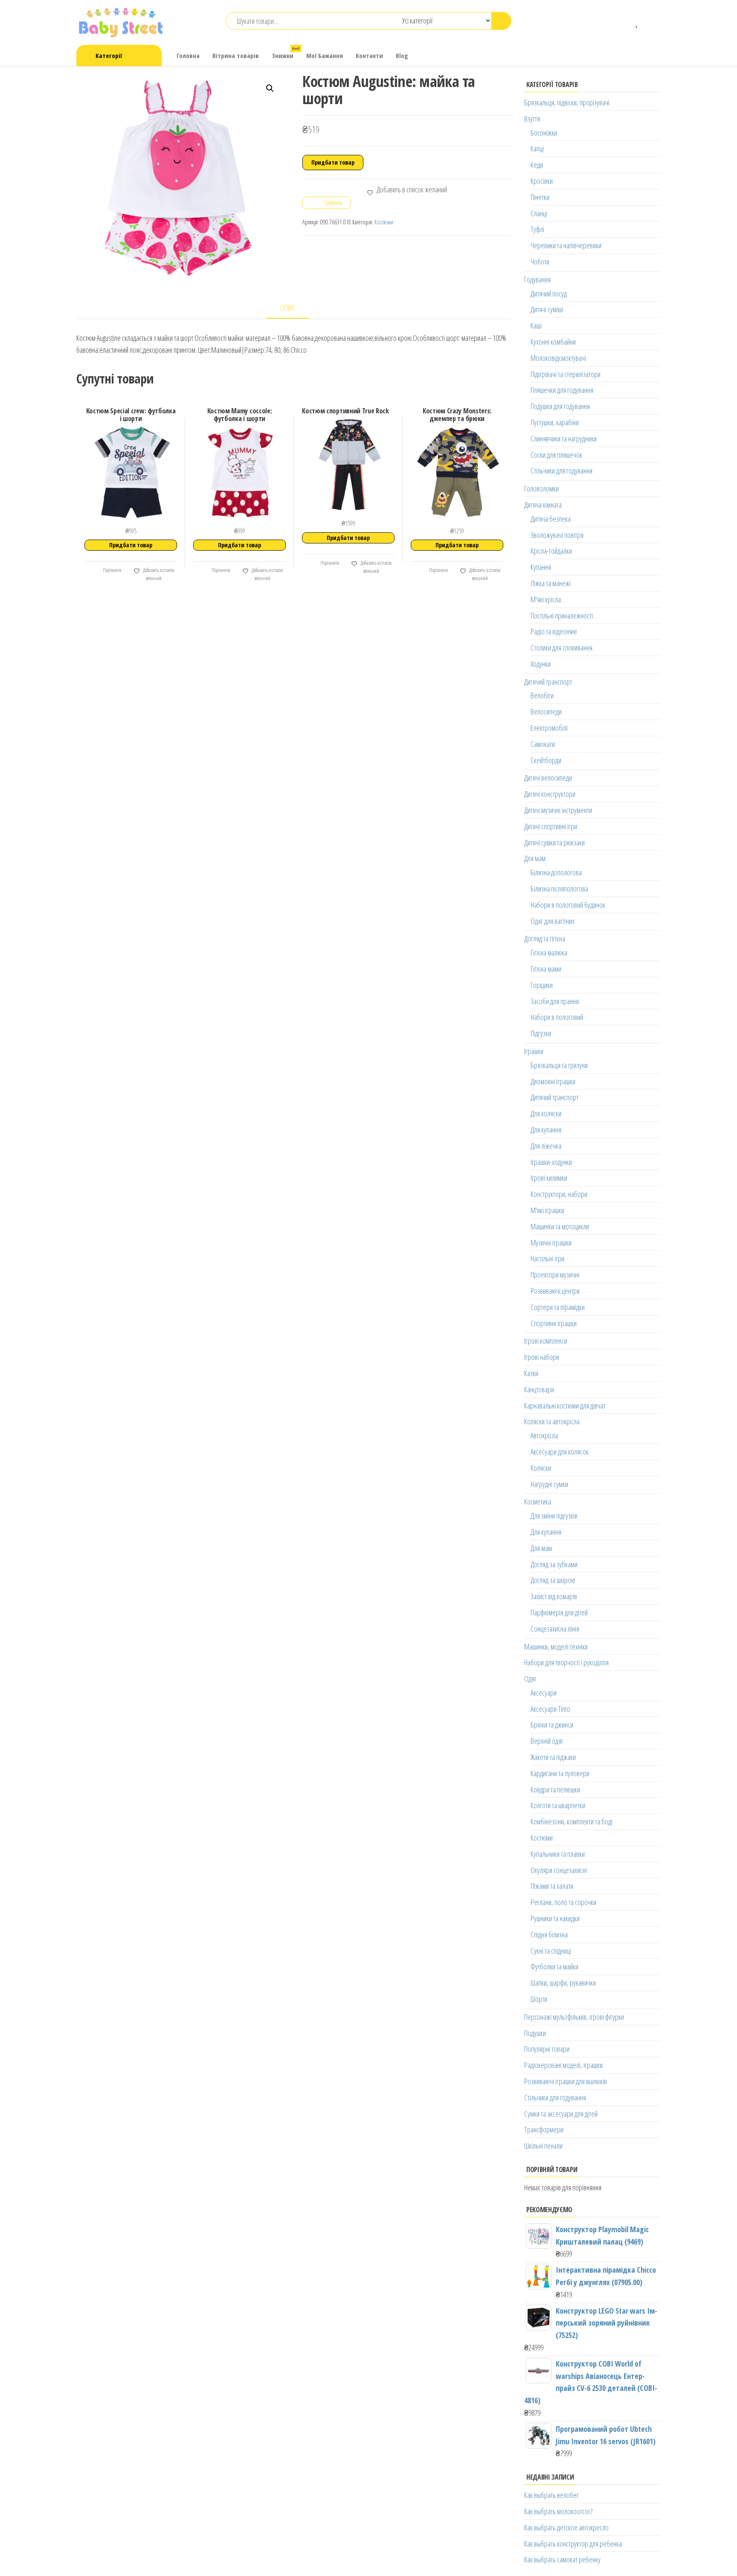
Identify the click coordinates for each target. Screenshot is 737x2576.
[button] (270, 88)
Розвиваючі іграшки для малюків (566, 2081)
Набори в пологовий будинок (568, 905)
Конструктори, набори (559, 1194)
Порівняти (112, 570)
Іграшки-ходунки (551, 1162)
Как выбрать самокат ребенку (562, 2559)
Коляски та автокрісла (552, 1421)
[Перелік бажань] (637, 21)
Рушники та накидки (555, 1918)
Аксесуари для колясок (560, 1452)
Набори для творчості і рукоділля (566, 1662)
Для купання (546, 1130)
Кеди (537, 165)
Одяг (530, 1679)
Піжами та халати (552, 1886)
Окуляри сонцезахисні (559, 1870)
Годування (537, 279)
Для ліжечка (546, 1146)
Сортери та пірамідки (558, 1307)
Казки (531, 1373)
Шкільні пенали (543, 2146)
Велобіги (542, 695)
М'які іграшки (547, 1210)
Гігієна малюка (549, 953)
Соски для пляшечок (556, 455)
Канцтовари (539, 1389)
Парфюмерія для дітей (559, 1612)
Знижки (286, 53)
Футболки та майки (554, 1966)
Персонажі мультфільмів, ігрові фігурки (574, 2017)
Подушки (535, 2033)
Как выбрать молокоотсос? (558, 2511)
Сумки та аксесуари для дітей (561, 2114)
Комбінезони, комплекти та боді (572, 1821)
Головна (188, 55)
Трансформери (544, 2129)
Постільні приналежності (562, 616)
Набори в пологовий (557, 1017)
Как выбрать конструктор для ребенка (573, 2544)
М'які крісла (546, 599)
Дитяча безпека (551, 519)
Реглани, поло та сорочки (563, 1902)
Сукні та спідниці (551, 1951)
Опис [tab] (288, 308)
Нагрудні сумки (549, 1484)
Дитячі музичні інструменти (558, 810)
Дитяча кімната (543, 505)
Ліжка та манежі (551, 583)
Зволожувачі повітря (557, 535)
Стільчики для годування (561, 470)
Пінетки (540, 197)
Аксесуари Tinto (550, 1709)
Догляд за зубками (554, 1564)
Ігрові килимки (549, 1178)
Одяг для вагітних (553, 921)
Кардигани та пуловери (560, 1773)
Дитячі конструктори (550, 794)
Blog (402, 55)
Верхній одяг (547, 1741)
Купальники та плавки (558, 1854)
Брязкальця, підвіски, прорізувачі (567, 102)
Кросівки (542, 181)
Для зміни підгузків (554, 1516)
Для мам (535, 858)
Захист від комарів (554, 1596)
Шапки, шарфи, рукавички (563, 1983)
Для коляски (546, 1113)
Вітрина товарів (236, 55)
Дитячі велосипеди (548, 778)
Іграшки (534, 1051)
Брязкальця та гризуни (559, 1065)
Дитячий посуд (549, 293)
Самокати (543, 744)
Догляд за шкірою (553, 1580)
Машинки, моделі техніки (556, 1647)
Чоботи (540, 261)
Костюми (384, 222)
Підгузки (541, 1033)
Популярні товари (547, 2049)
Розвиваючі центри (555, 1291)
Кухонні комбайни (553, 342)
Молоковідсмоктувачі (558, 358)
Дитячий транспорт (548, 682)
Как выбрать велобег (551, 2495)
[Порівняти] (625, 21)
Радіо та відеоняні (554, 631)
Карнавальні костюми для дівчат (565, 1406)
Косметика (538, 1501)
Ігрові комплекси (546, 1341)
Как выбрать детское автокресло (566, 2527)
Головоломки (541, 488)
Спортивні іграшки (554, 1323)
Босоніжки (544, 133)
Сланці (539, 213)
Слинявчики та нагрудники (564, 439)
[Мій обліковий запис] (650, 21)
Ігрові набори (542, 1357)
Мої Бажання (325, 55)
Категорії (109, 55)
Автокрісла (544, 1435)
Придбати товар (333, 162)
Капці (537, 148)
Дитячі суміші (547, 309)
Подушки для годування (560, 406)
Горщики (542, 985)
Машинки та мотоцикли (560, 1226)
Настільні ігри (547, 1258)
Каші (536, 325)
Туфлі (537, 229)
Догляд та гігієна (545, 938)
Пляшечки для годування (562, 390)
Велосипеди (546, 712)
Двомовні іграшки (553, 1081)
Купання (541, 567)
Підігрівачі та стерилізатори (566, 374)
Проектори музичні (555, 1275)
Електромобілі (549, 728)
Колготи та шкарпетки (558, 1805)
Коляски (541, 1468)
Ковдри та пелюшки (555, 1789)
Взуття (532, 119)
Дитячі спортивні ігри (551, 826)
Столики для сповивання (561, 648)
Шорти (539, 1999)
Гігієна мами (546, 969)
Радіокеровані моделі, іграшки (563, 2065)
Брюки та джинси (552, 1725)
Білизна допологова (556, 872)
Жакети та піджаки (553, 1757)
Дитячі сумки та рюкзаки (554, 842)
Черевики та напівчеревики (566, 245)
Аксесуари (544, 1693)
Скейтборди (546, 760)
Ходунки (541, 664)
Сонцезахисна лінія (555, 1629)
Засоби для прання (555, 1001)
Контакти (369, 55)
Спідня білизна (549, 1934)
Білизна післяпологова (559, 889)
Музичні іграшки (551, 1243)
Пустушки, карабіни (555, 422)
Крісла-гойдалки (551, 551)
